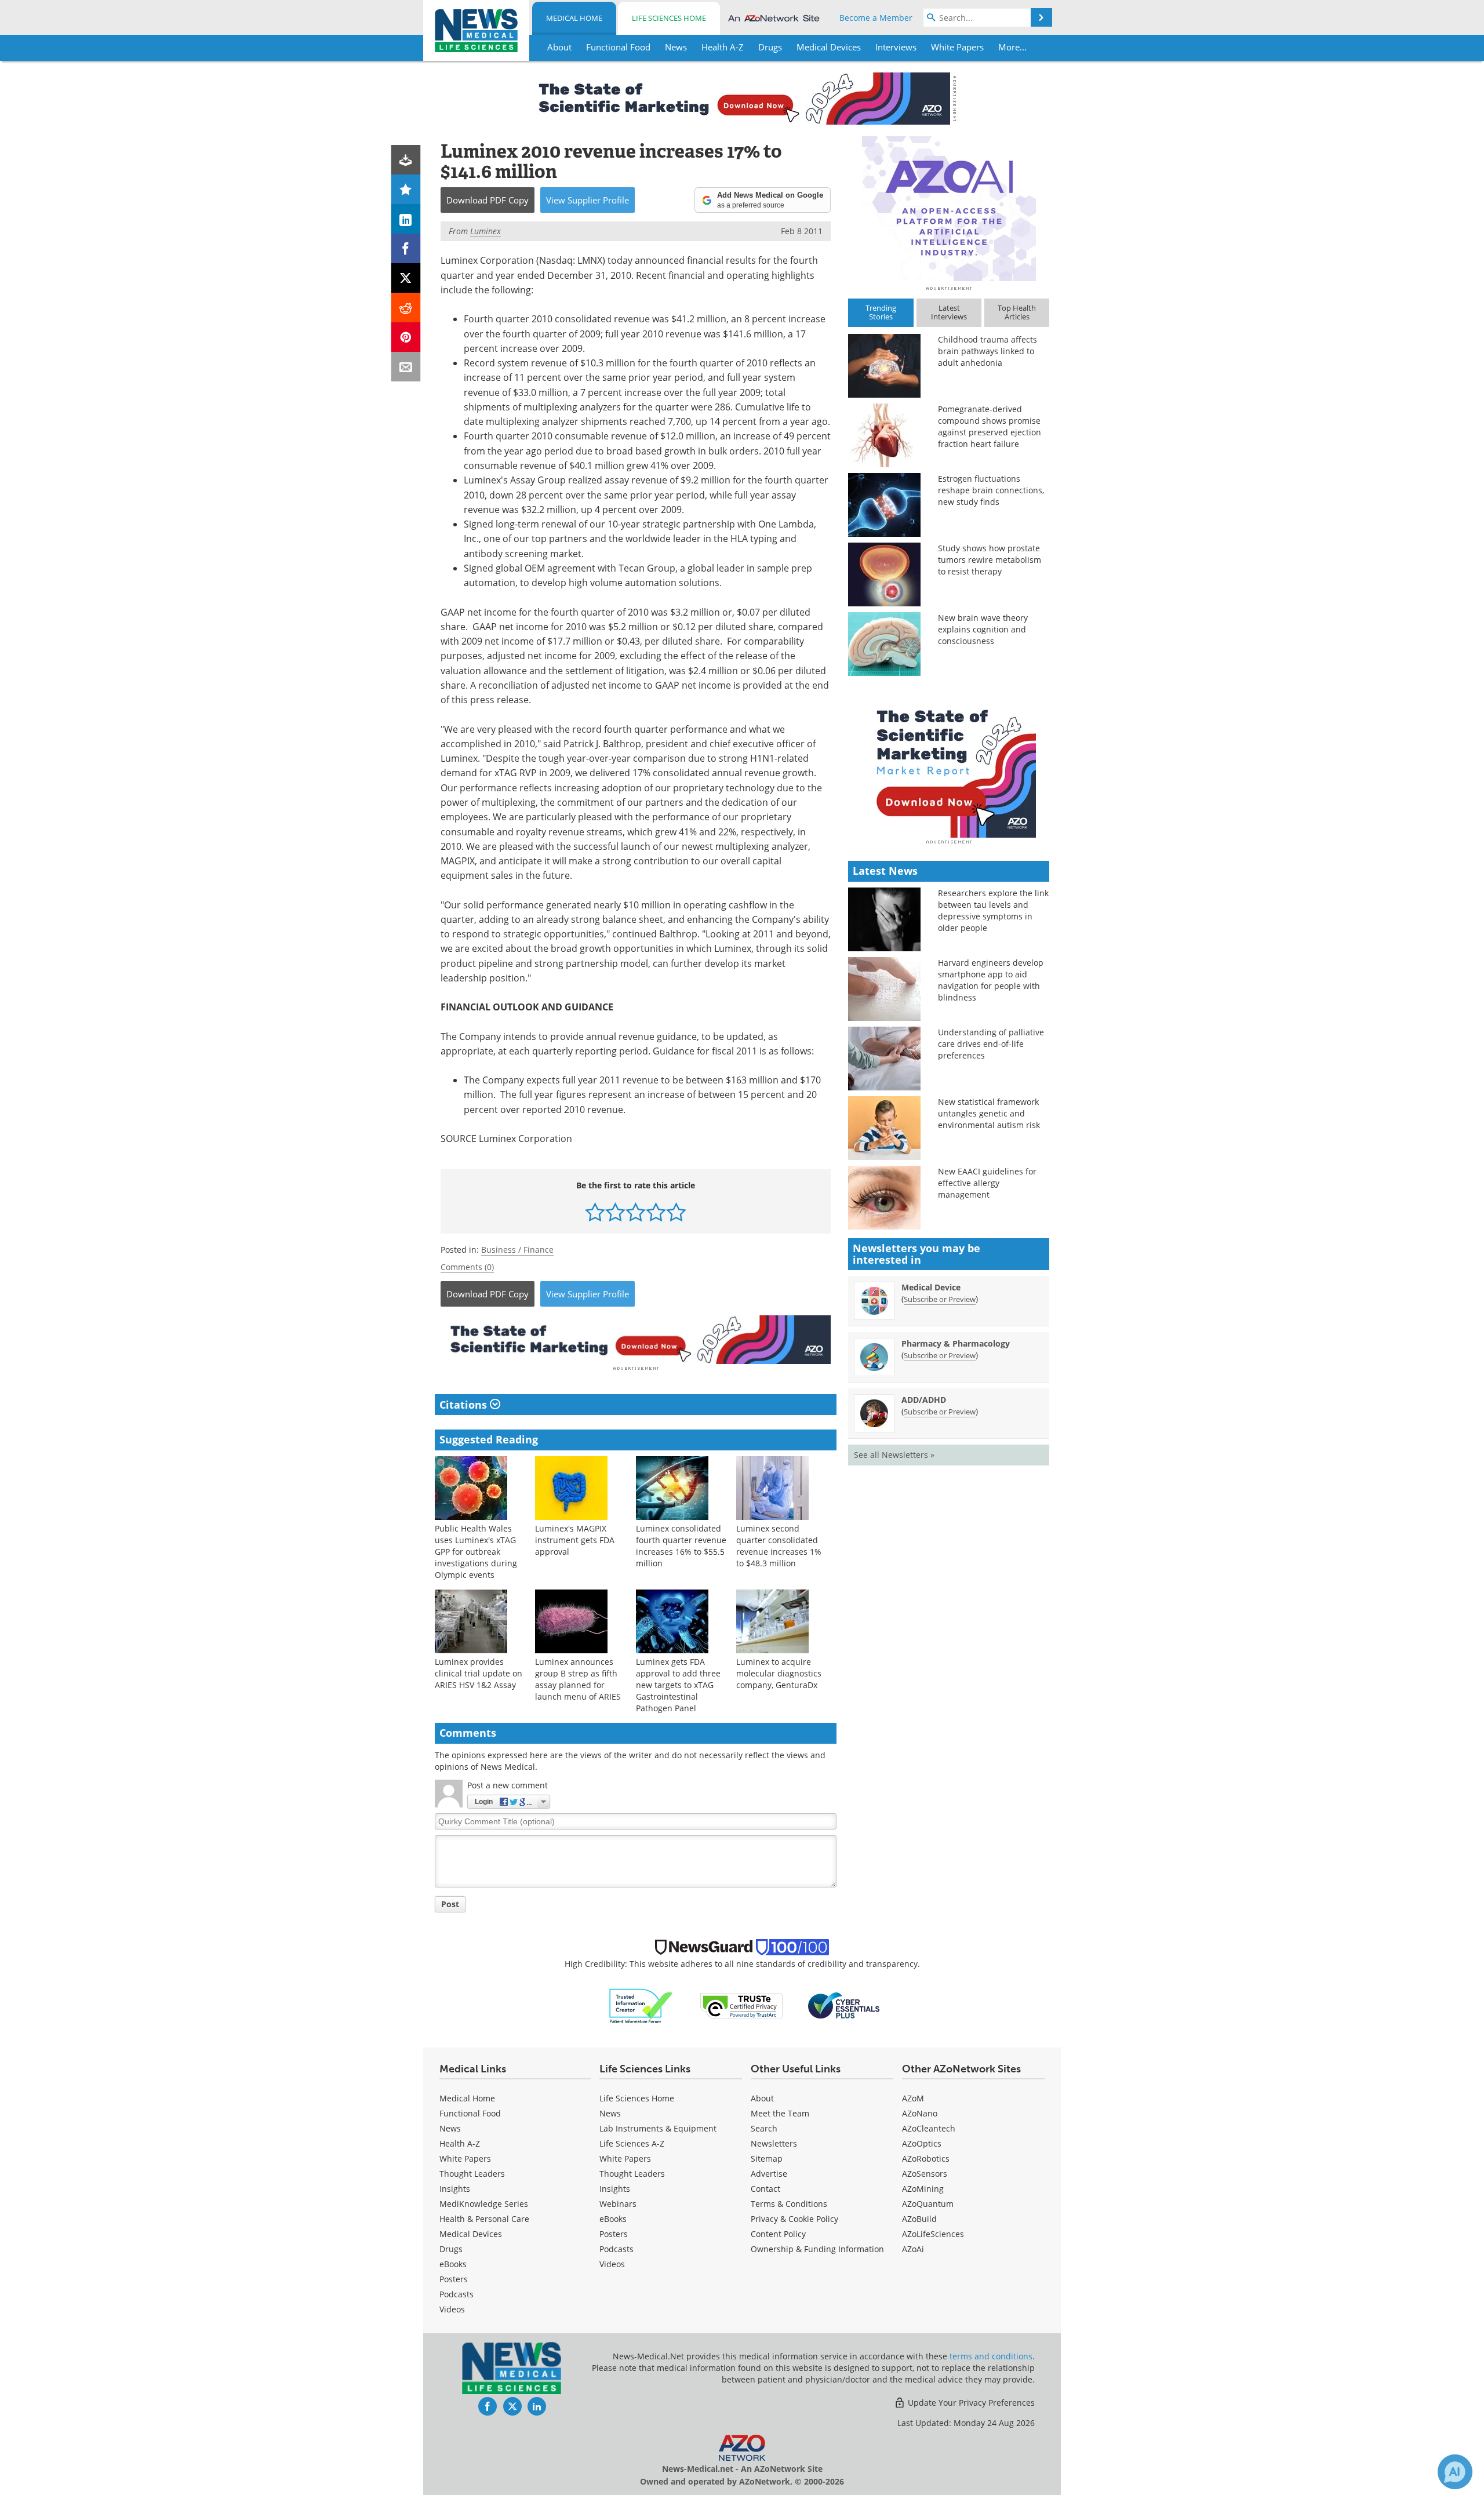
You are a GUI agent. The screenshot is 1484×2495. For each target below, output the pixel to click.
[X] (406, 278)
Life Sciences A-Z (632, 2143)
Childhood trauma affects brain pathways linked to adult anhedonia (987, 351)
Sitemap (767, 2158)
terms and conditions (991, 2356)
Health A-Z (460, 2143)
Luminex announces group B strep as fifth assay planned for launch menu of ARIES (578, 1679)
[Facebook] (406, 248)
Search (764, 2128)
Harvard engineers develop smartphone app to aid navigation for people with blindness (991, 980)
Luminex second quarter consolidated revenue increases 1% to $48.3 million (779, 1546)
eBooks (453, 2264)
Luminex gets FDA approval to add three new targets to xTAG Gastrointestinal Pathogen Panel (678, 1685)
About (762, 2098)
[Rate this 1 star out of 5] (595, 1212)
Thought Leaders (472, 2174)
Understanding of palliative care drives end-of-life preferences (991, 1044)
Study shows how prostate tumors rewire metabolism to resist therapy (990, 560)
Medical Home (574, 18)
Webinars (618, 2204)
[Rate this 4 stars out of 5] (656, 1212)
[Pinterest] (406, 337)
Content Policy (778, 2234)
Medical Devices (471, 2234)
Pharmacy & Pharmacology (956, 1343)
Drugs (451, 2249)
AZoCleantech (929, 2128)
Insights (455, 2189)
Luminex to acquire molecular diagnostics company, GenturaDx (779, 1673)
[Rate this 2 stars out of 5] (615, 1212)
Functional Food (470, 2113)
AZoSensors (925, 2174)
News (450, 2128)
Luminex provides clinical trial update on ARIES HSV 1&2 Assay (479, 1673)
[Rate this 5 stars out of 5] (676, 1212)
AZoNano (920, 2113)
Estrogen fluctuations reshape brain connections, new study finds (991, 490)
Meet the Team (780, 2113)
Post (450, 1904)
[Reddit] (406, 308)
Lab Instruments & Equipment (658, 2128)
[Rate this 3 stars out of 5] (636, 1212)
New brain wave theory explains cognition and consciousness (983, 629)
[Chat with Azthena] (1455, 2472)
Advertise (769, 2174)
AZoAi (913, 2249)
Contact (765, 2189)
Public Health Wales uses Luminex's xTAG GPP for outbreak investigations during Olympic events (476, 1552)
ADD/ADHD (924, 1400)
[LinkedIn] (406, 219)
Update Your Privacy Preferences (970, 2403)
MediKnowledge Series (484, 2204)
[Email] (406, 367)
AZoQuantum (928, 2204)
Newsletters (774, 2143)
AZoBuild (919, 2219)
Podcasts (457, 2294)
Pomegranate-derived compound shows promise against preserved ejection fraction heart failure (990, 426)
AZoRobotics (926, 2158)
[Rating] (406, 189)
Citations (465, 1405)
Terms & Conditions (789, 2204)
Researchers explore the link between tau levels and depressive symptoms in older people (993, 910)
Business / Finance (517, 1250)
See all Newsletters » (894, 1455)
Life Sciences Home (669, 18)
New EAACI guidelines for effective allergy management (987, 1183)
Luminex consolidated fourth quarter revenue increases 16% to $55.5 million (681, 1546)
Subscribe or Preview (940, 1299)
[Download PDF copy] (406, 160)
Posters (454, 2279)
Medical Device (931, 1287)
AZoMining (923, 2189)
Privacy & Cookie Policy (794, 2219)
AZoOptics (922, 2143)
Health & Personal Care (484, 2219)
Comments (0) (467, 1267)
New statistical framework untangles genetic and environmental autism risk (989, 1113)
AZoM (913, 2098)
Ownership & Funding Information (817, 2249)
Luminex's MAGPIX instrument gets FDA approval (575, 1540)
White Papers (465, 2158)
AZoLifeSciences (933, 2234)
